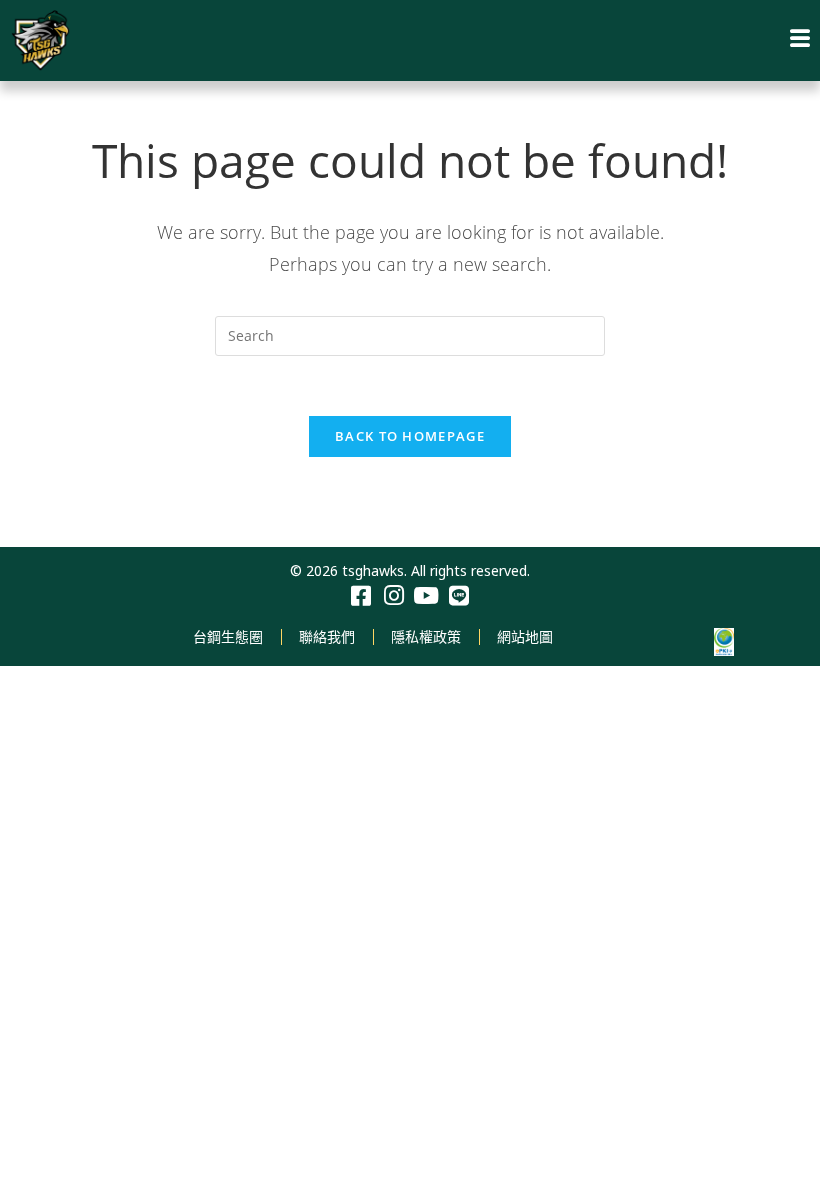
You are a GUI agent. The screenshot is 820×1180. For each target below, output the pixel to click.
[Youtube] (426, 596)
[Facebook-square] (360, 596)
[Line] (459, 596)
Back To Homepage (410, 436)
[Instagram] (393, 596)
